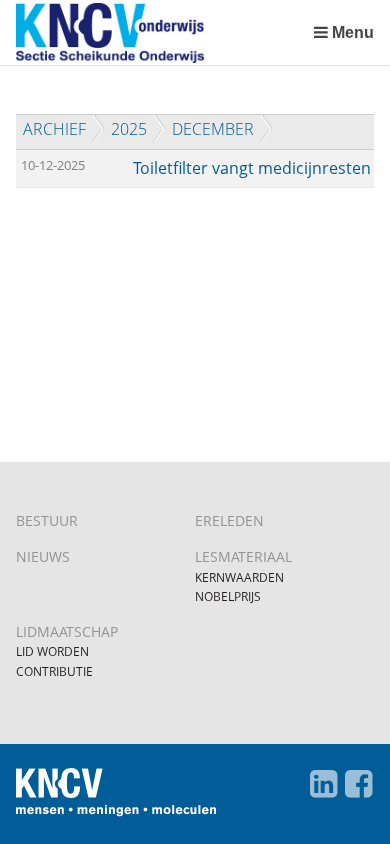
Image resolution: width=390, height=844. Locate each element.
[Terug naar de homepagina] (160, 32)
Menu (353, 32)
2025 (129, 129)
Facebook (358, 784)
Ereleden (229, 520)
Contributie (54, 671)
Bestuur (47, 520)
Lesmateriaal (243, 556)
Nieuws (43, 556)
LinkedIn (323, 784)
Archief (54, 129)
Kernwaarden (239, 577)
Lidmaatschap (67, 631)
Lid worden (52, 651)
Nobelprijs (228, 596)
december (213, 129)
